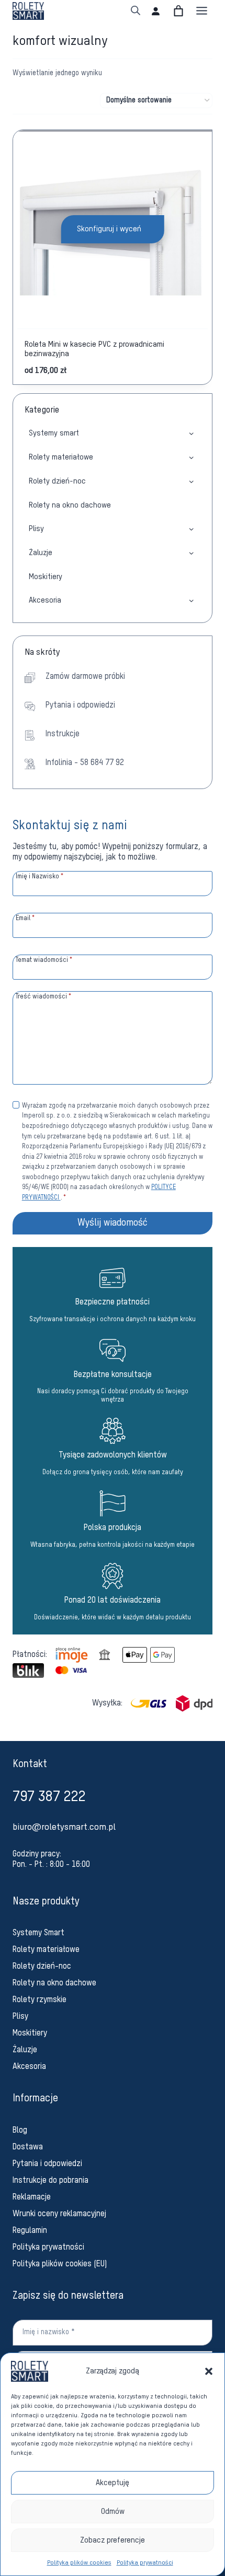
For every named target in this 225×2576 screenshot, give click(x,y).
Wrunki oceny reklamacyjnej (59, 2214)
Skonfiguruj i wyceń (109, 229)
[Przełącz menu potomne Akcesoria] (191, 600)
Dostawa (28, 2147)
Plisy (36, 529)
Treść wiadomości (44, 997)
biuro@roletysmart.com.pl (64, 1827)
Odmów (113, 2512)
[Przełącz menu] (202, 11)
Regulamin (30, 2231)
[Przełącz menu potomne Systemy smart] (191, 433)
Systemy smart (54, 433)
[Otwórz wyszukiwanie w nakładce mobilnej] (136, 11)
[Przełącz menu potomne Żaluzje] (191, 553)
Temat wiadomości (44, 960)
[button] (209, 2371)
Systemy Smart (38, 1933)
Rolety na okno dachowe (70, 505)
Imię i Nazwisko (40, 877)
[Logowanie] (155, 11)
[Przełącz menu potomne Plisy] (191, 529)
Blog (20, 2131)
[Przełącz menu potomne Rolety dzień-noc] (191, 481)
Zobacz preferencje (113, 2540)
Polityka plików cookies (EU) (60, 2264)
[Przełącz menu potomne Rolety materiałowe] (191, 457)
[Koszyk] (178, 11)
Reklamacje (32, 2197)
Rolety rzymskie (40, 2000)
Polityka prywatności (145, 2563)
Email (25, 918)
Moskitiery (46, 577)
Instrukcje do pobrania (50, 2181)
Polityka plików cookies (79, 2563)
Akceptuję (113, 2483)
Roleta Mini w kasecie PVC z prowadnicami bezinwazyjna (94, 349)
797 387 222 (49, 1797)
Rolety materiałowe (61, 457)
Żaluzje (41, 553)
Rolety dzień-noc (57, 481)
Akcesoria (45, 600)
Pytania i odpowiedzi (47, 2164)
